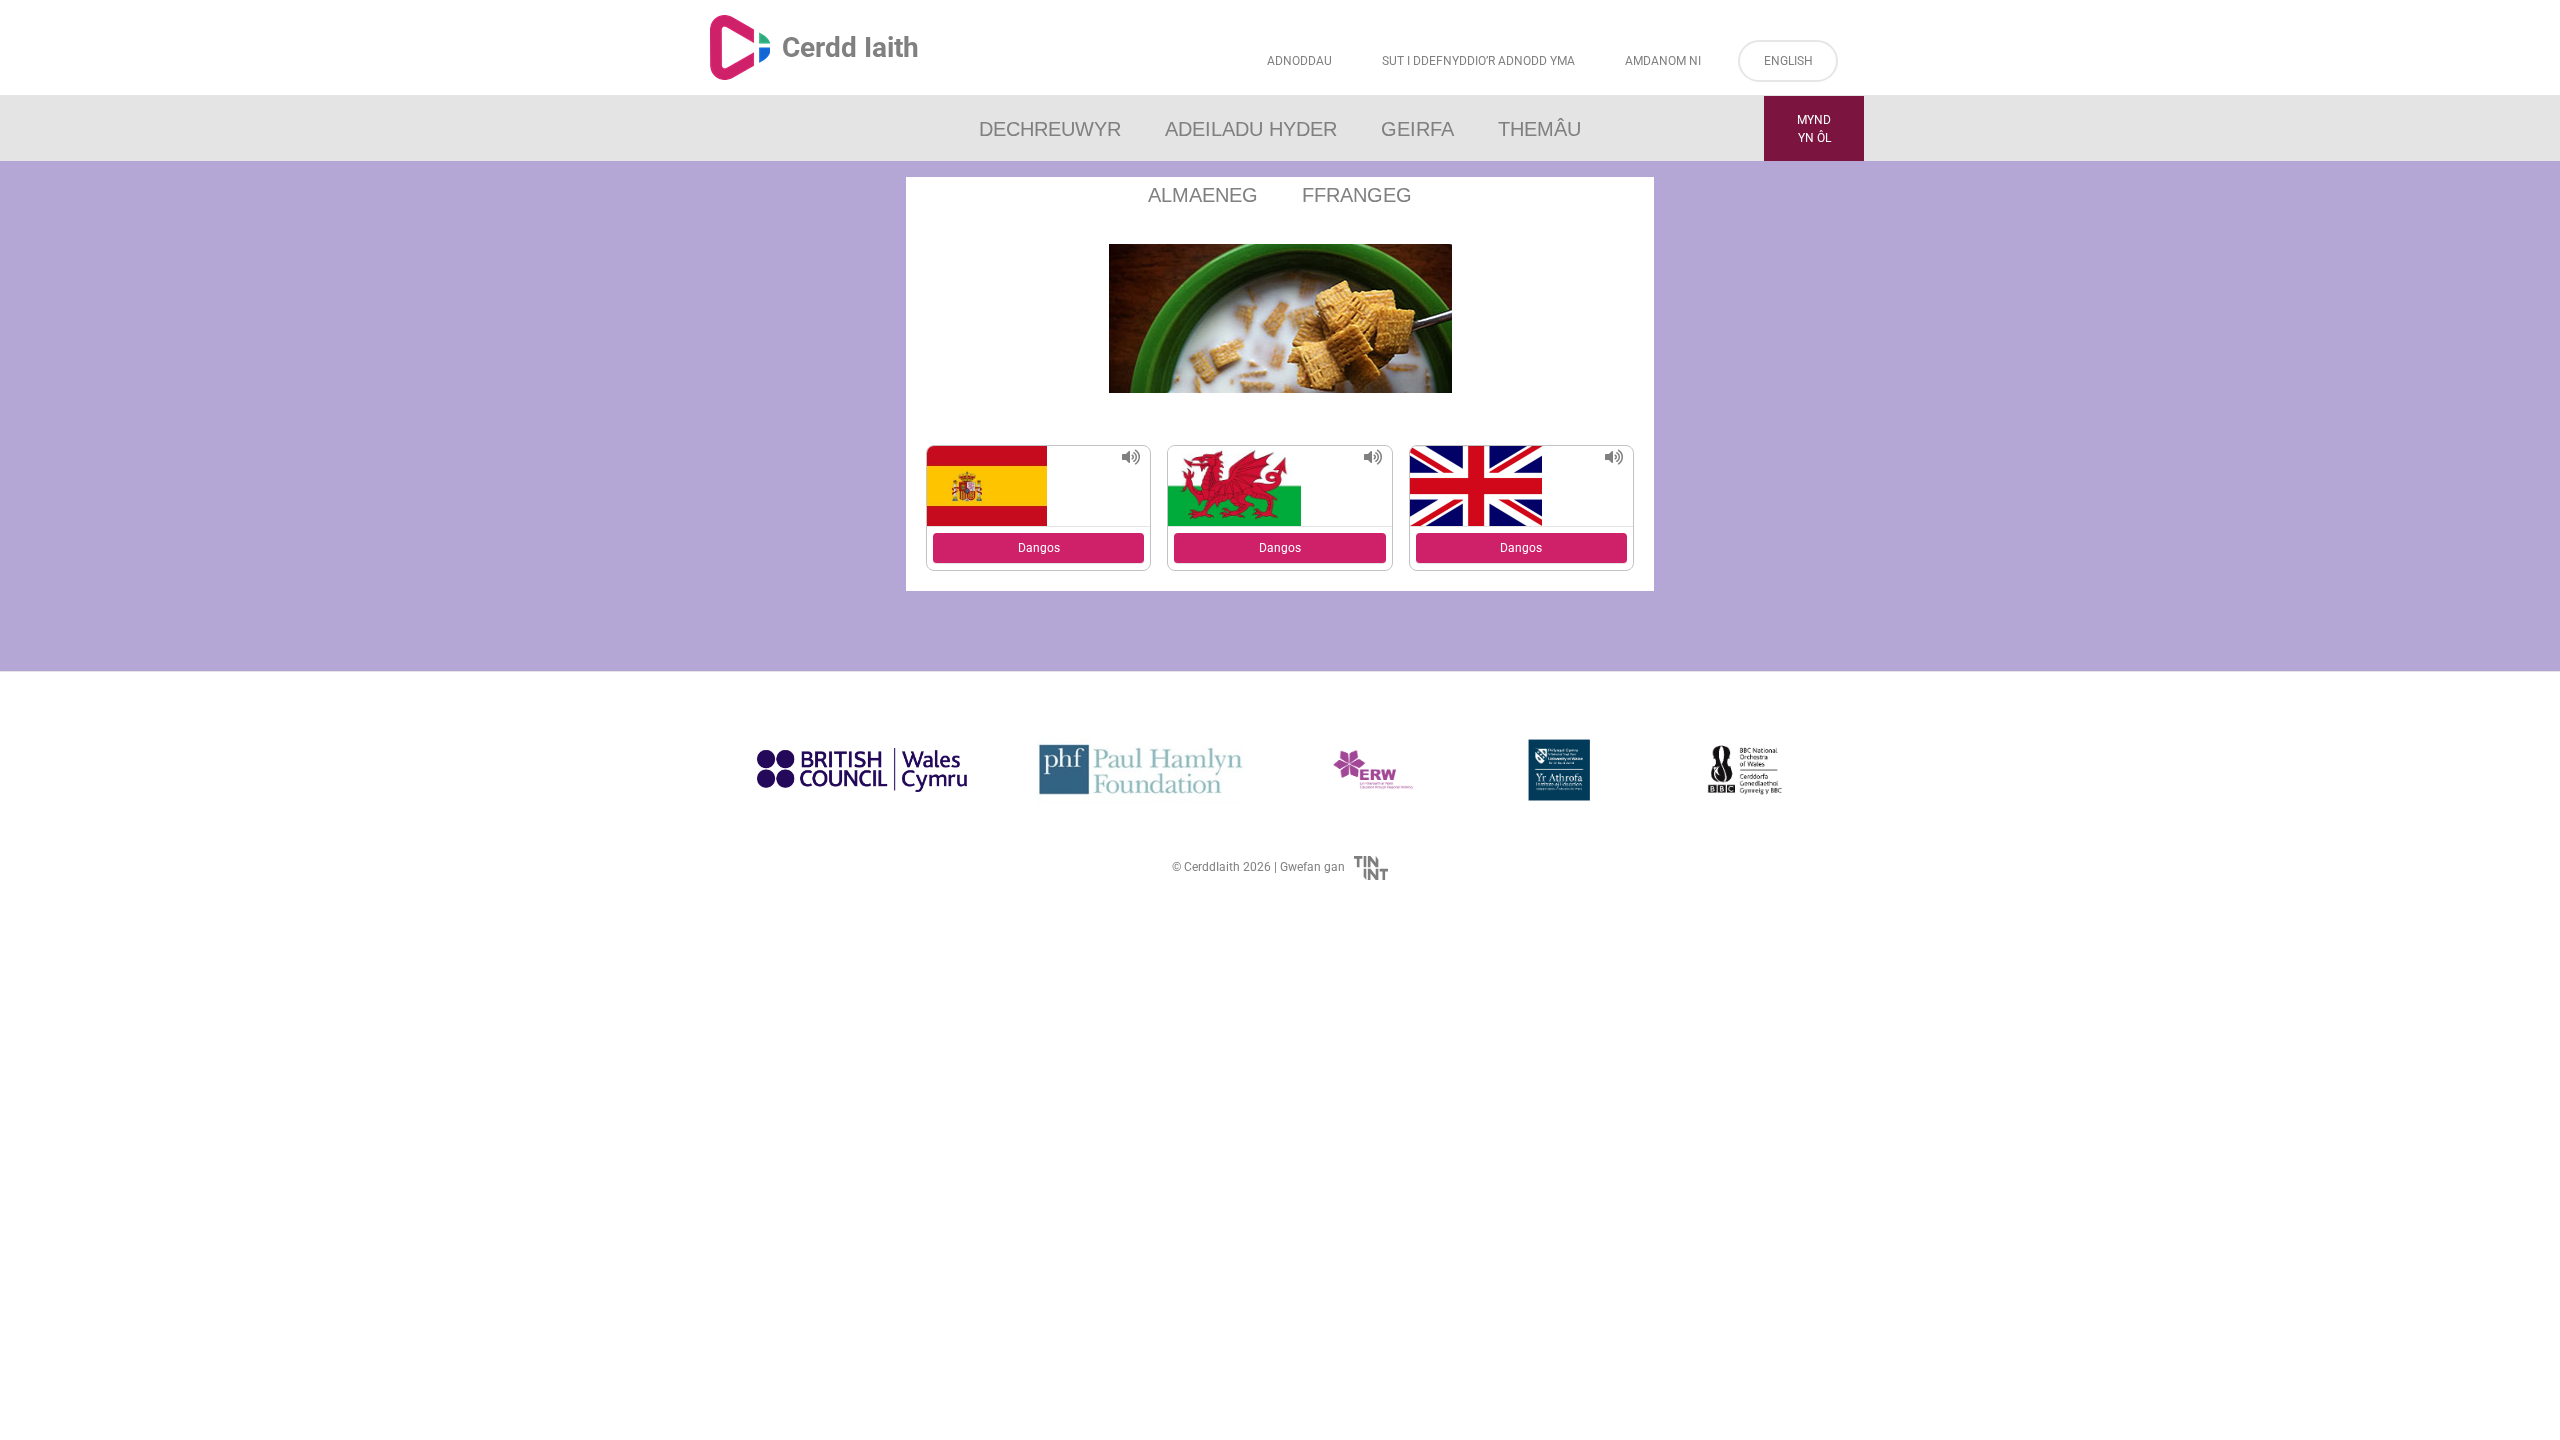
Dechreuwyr (1050, 129)
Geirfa (1417, 129)
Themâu (1539, 129)
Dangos (1039, 548)
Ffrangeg (1357, 195)
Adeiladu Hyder (1251, 129)
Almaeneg (1203, 195)
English (1788, 61)
